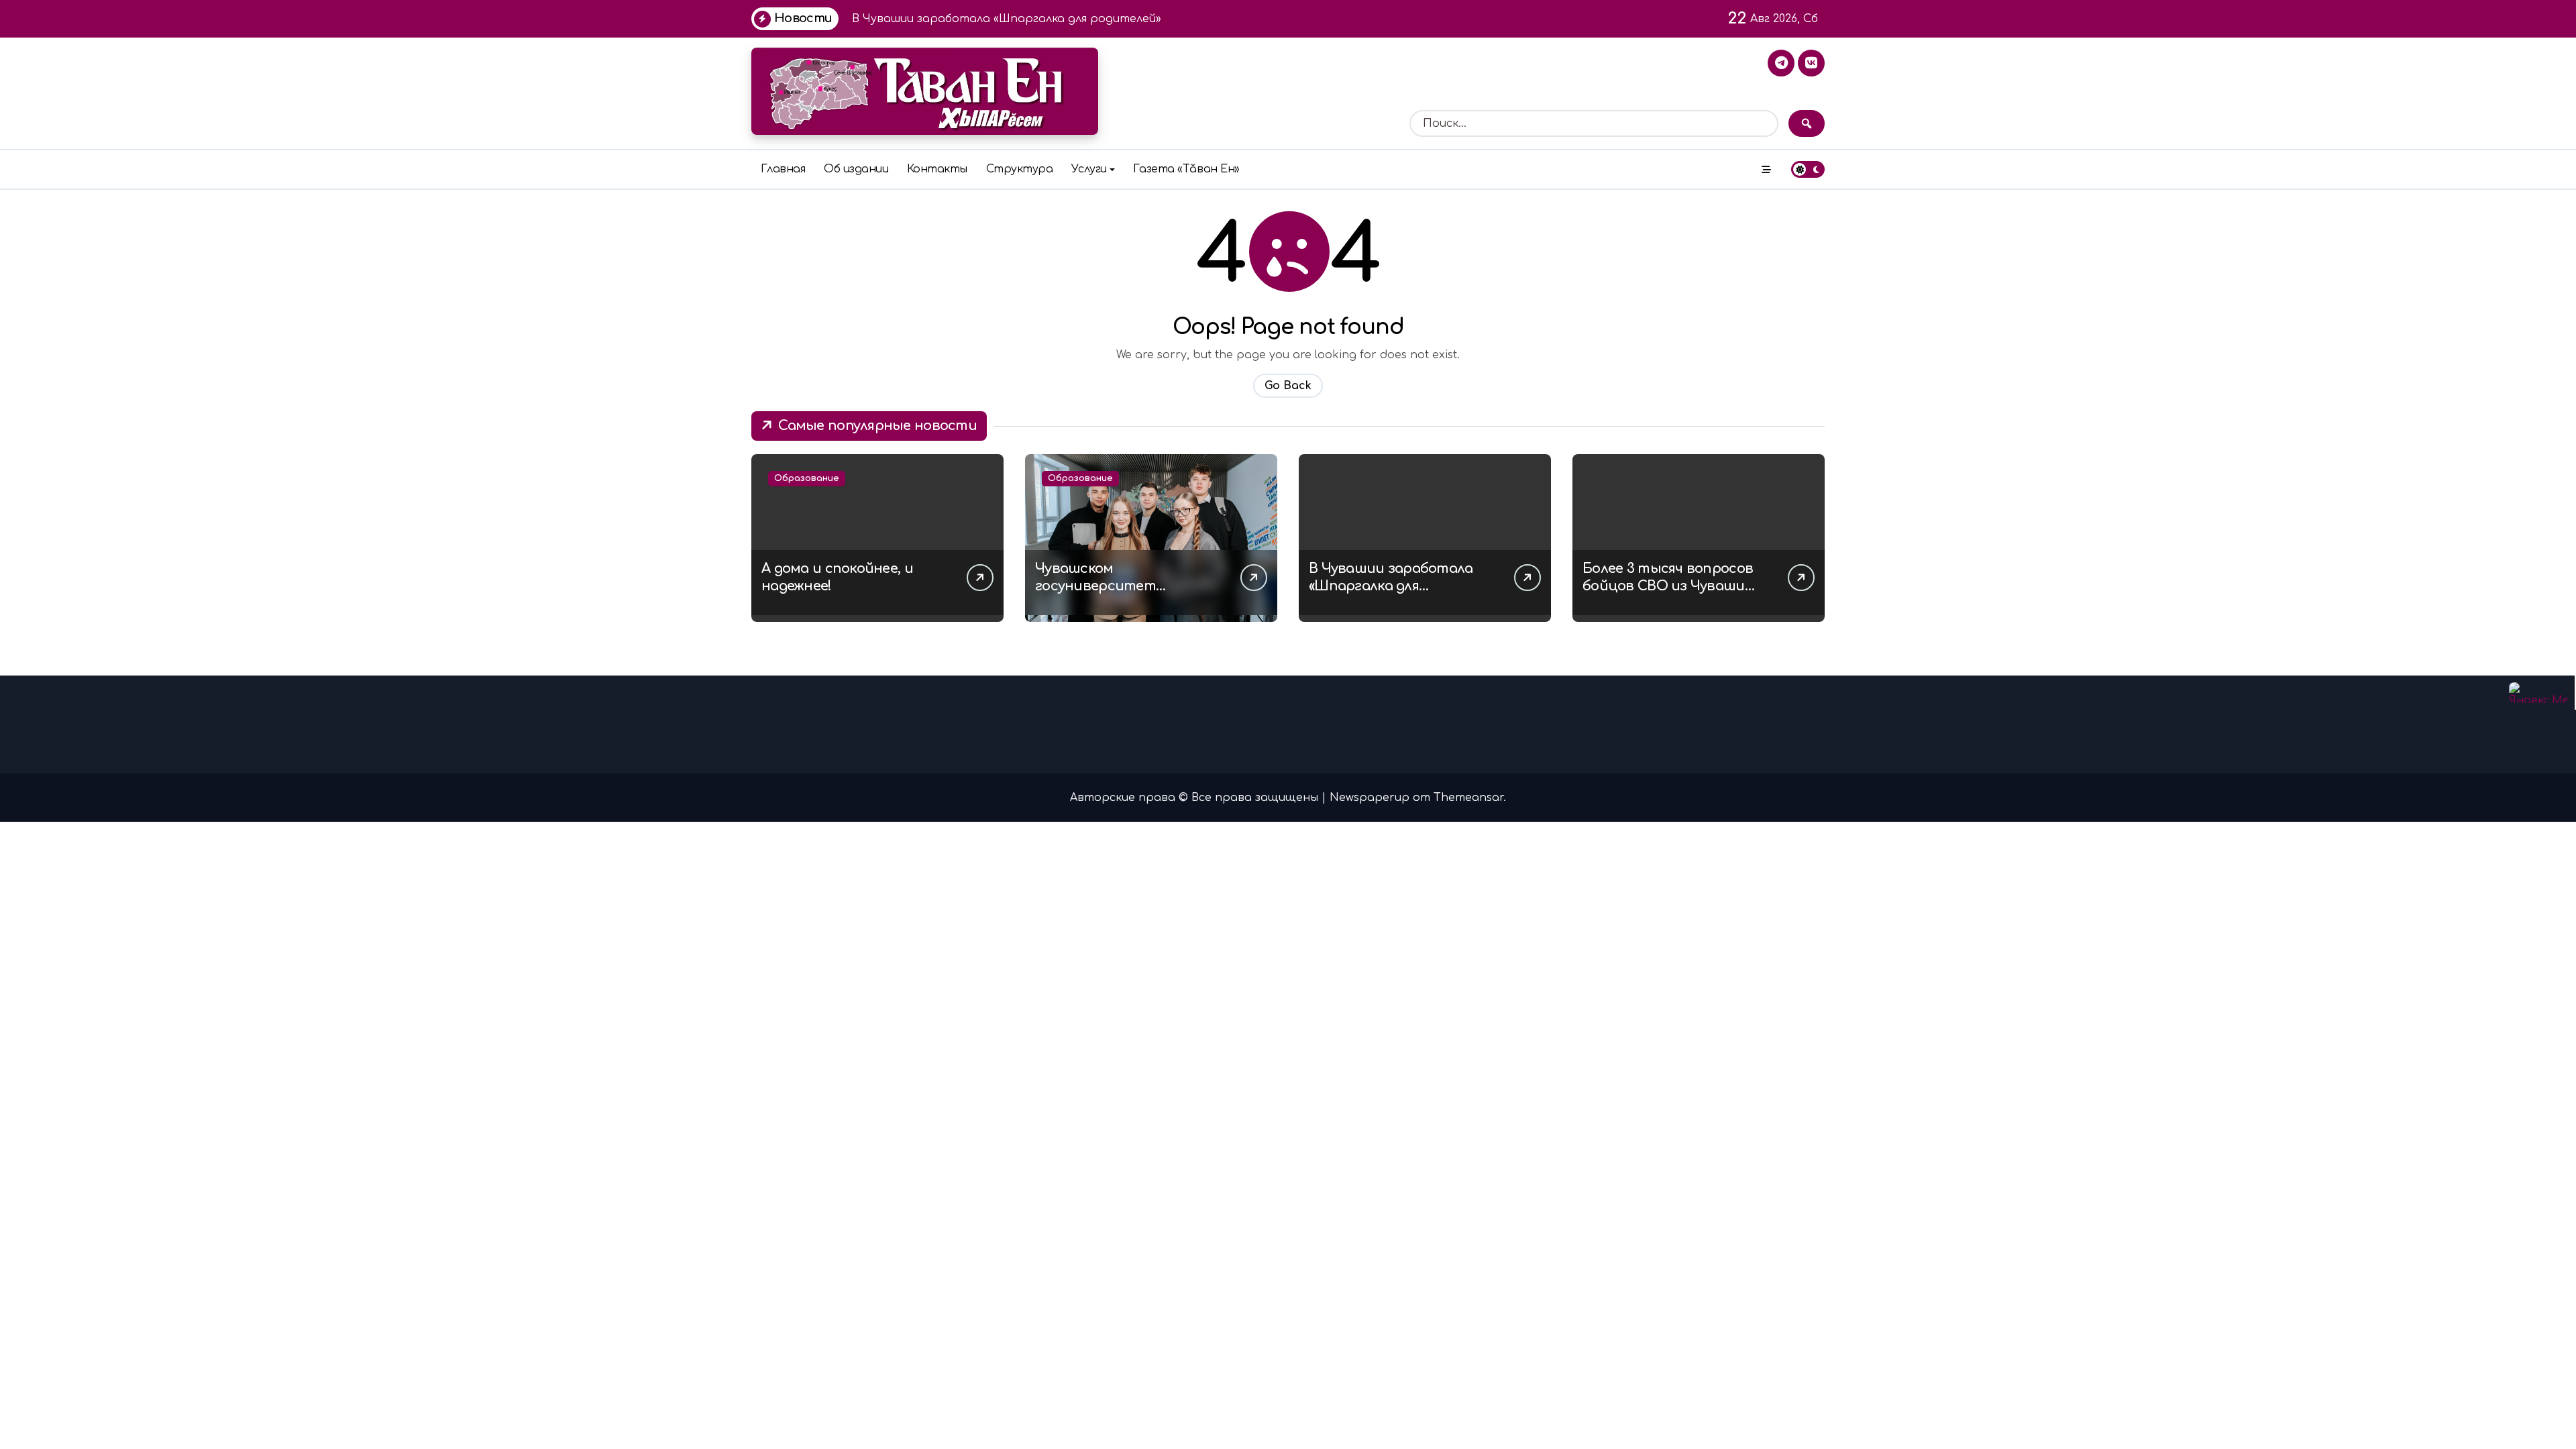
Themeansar (1468, 798)
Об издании (856, 169)
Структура (1020, 169)
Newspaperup (1370, 798)
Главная (783, 169)
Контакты (937, 169)
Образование (807, 478)
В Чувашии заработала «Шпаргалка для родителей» (1391, 586)
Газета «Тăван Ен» (1186, 169)
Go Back (1288, 386)
